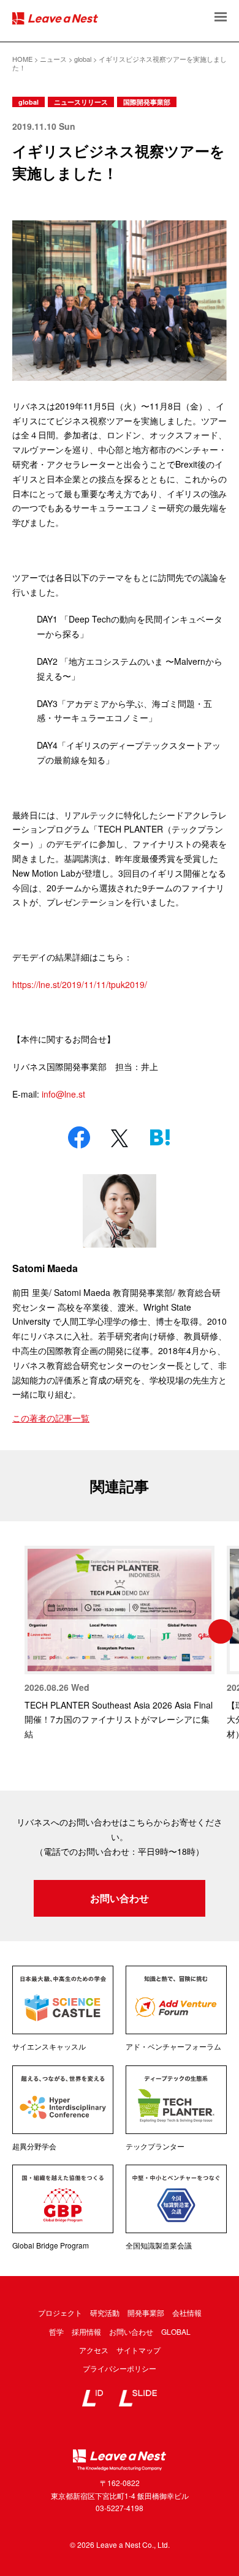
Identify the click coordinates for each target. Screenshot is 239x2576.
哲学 (56, 2331)
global (28, 102)
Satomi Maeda (45, 1268)
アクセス (94, 2350)
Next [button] (221, 1631)
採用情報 (86, 2331)
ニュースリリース (81, 102)
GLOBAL (176, 2331)
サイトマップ (138, 2350)
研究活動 (105, 2312)
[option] (120, 1644)
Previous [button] (18, 1631)
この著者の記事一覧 (51, 1418)
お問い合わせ (120, 1898)
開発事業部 (146, 2312)
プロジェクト (60, 2312)
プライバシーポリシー (120, 2368)
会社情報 (187, 2312)
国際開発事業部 (147, 102)
